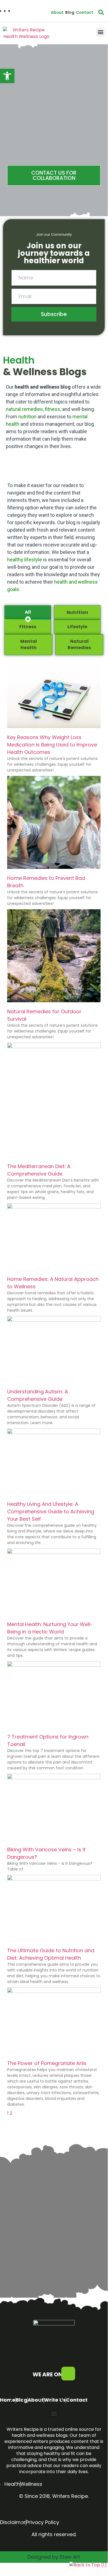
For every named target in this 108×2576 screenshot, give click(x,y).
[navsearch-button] (101, 12)
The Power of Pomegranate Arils (47, 2063)
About (57, 12)
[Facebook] (68, 2374)
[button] (100, 32)
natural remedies (24, 409)
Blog (70, 12)
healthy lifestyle (25, 560)
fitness (52, 409)
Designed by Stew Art (54, 2557)
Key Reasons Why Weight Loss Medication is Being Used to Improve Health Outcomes (52, 745)
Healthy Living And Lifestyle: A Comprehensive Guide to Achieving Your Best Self (51, 1511)
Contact (85, 12)
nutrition (27, 417)
